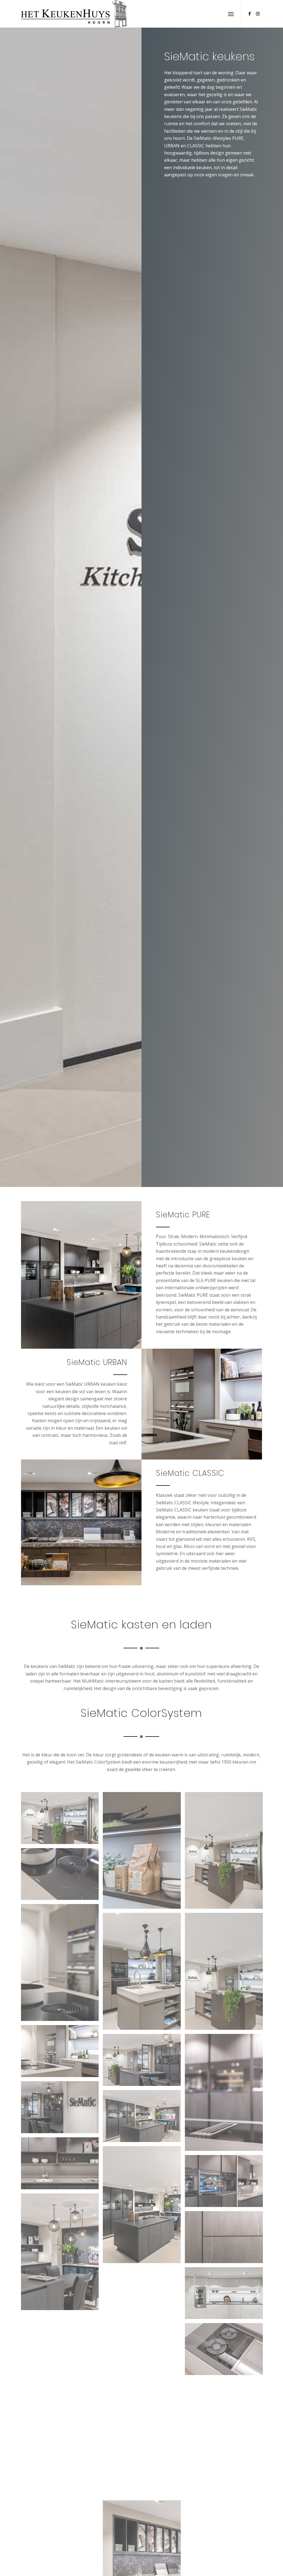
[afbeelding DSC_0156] (62, 2053)
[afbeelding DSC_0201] (226, 2463)
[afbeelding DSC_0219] (226, 2519)
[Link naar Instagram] (258, 14)
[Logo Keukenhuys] (74, 14)
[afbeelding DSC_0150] (62, 1820)
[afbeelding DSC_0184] (62, 2342)
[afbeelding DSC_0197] (144, 2328)
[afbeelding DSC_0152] (226, 1973)
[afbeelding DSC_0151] (226, 1853)
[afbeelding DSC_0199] (226, 2351)
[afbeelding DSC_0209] (144, 2472)
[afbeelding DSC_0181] (226, 2239)
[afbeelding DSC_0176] (226, 2183)
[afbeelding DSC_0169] (144, 2118)
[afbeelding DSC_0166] (62, 1965)
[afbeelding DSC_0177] (226, 2094)
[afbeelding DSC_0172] (62, 2165)
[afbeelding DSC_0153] (144, 1973)
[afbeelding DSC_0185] (62, 2398)
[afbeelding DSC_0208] (226, 2407)
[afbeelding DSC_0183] (226, 2295)
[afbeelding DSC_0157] (144, 1853)
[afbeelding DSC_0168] (144, 2062)
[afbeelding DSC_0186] (144, 2416)
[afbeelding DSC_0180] (62, 2254)
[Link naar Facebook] (250, 14)
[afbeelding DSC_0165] (62, 1876)
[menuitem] (231, 14)
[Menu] (231, 14)
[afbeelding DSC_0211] (62, 2511)
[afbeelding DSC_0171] (144, 2207)
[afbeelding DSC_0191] (62, 2455)
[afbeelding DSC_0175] (62, 2109)
